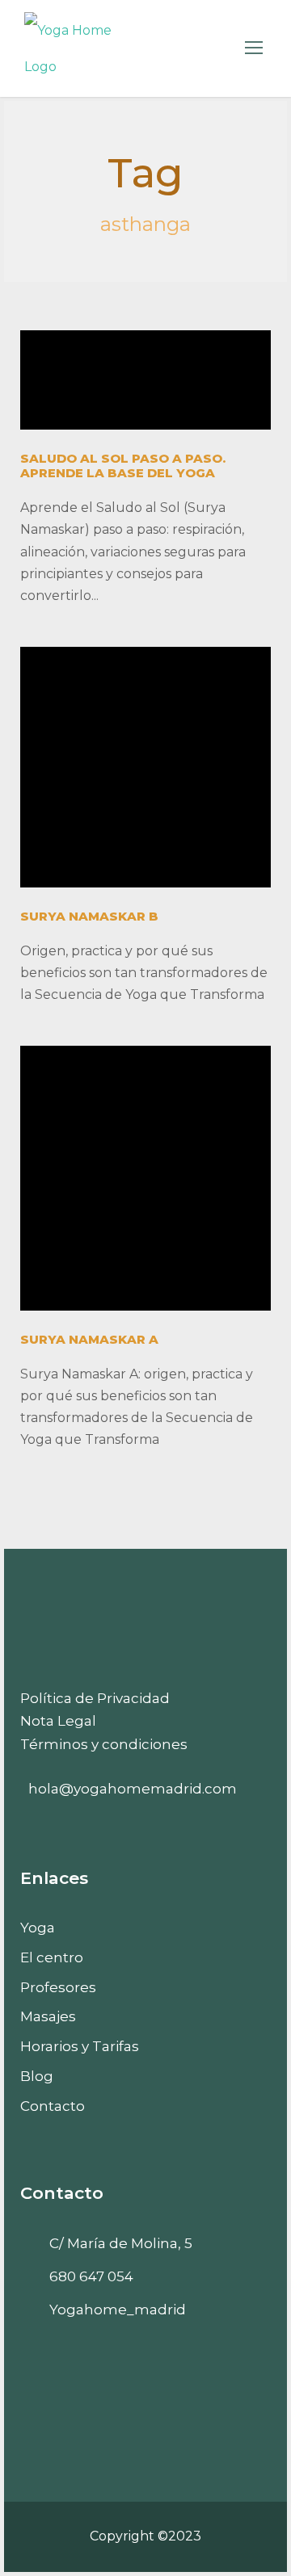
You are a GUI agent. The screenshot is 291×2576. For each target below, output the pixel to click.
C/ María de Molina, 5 (121, 2243)
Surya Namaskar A (89, 1339)
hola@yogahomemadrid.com (133, 1789)
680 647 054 (91, 2276)
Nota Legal (58, 1721)
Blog (37, 2076)
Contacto (53, 2106)
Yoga (38, 1928)
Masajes (48, 2016)
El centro (52, 1957)
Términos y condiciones (104, 1744)
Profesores (58, 1987)
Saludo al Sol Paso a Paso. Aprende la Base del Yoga (123, 466)
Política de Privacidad (95, 1698)
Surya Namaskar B (89, 916)
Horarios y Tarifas (80, 2046)
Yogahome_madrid (118, 2310)
